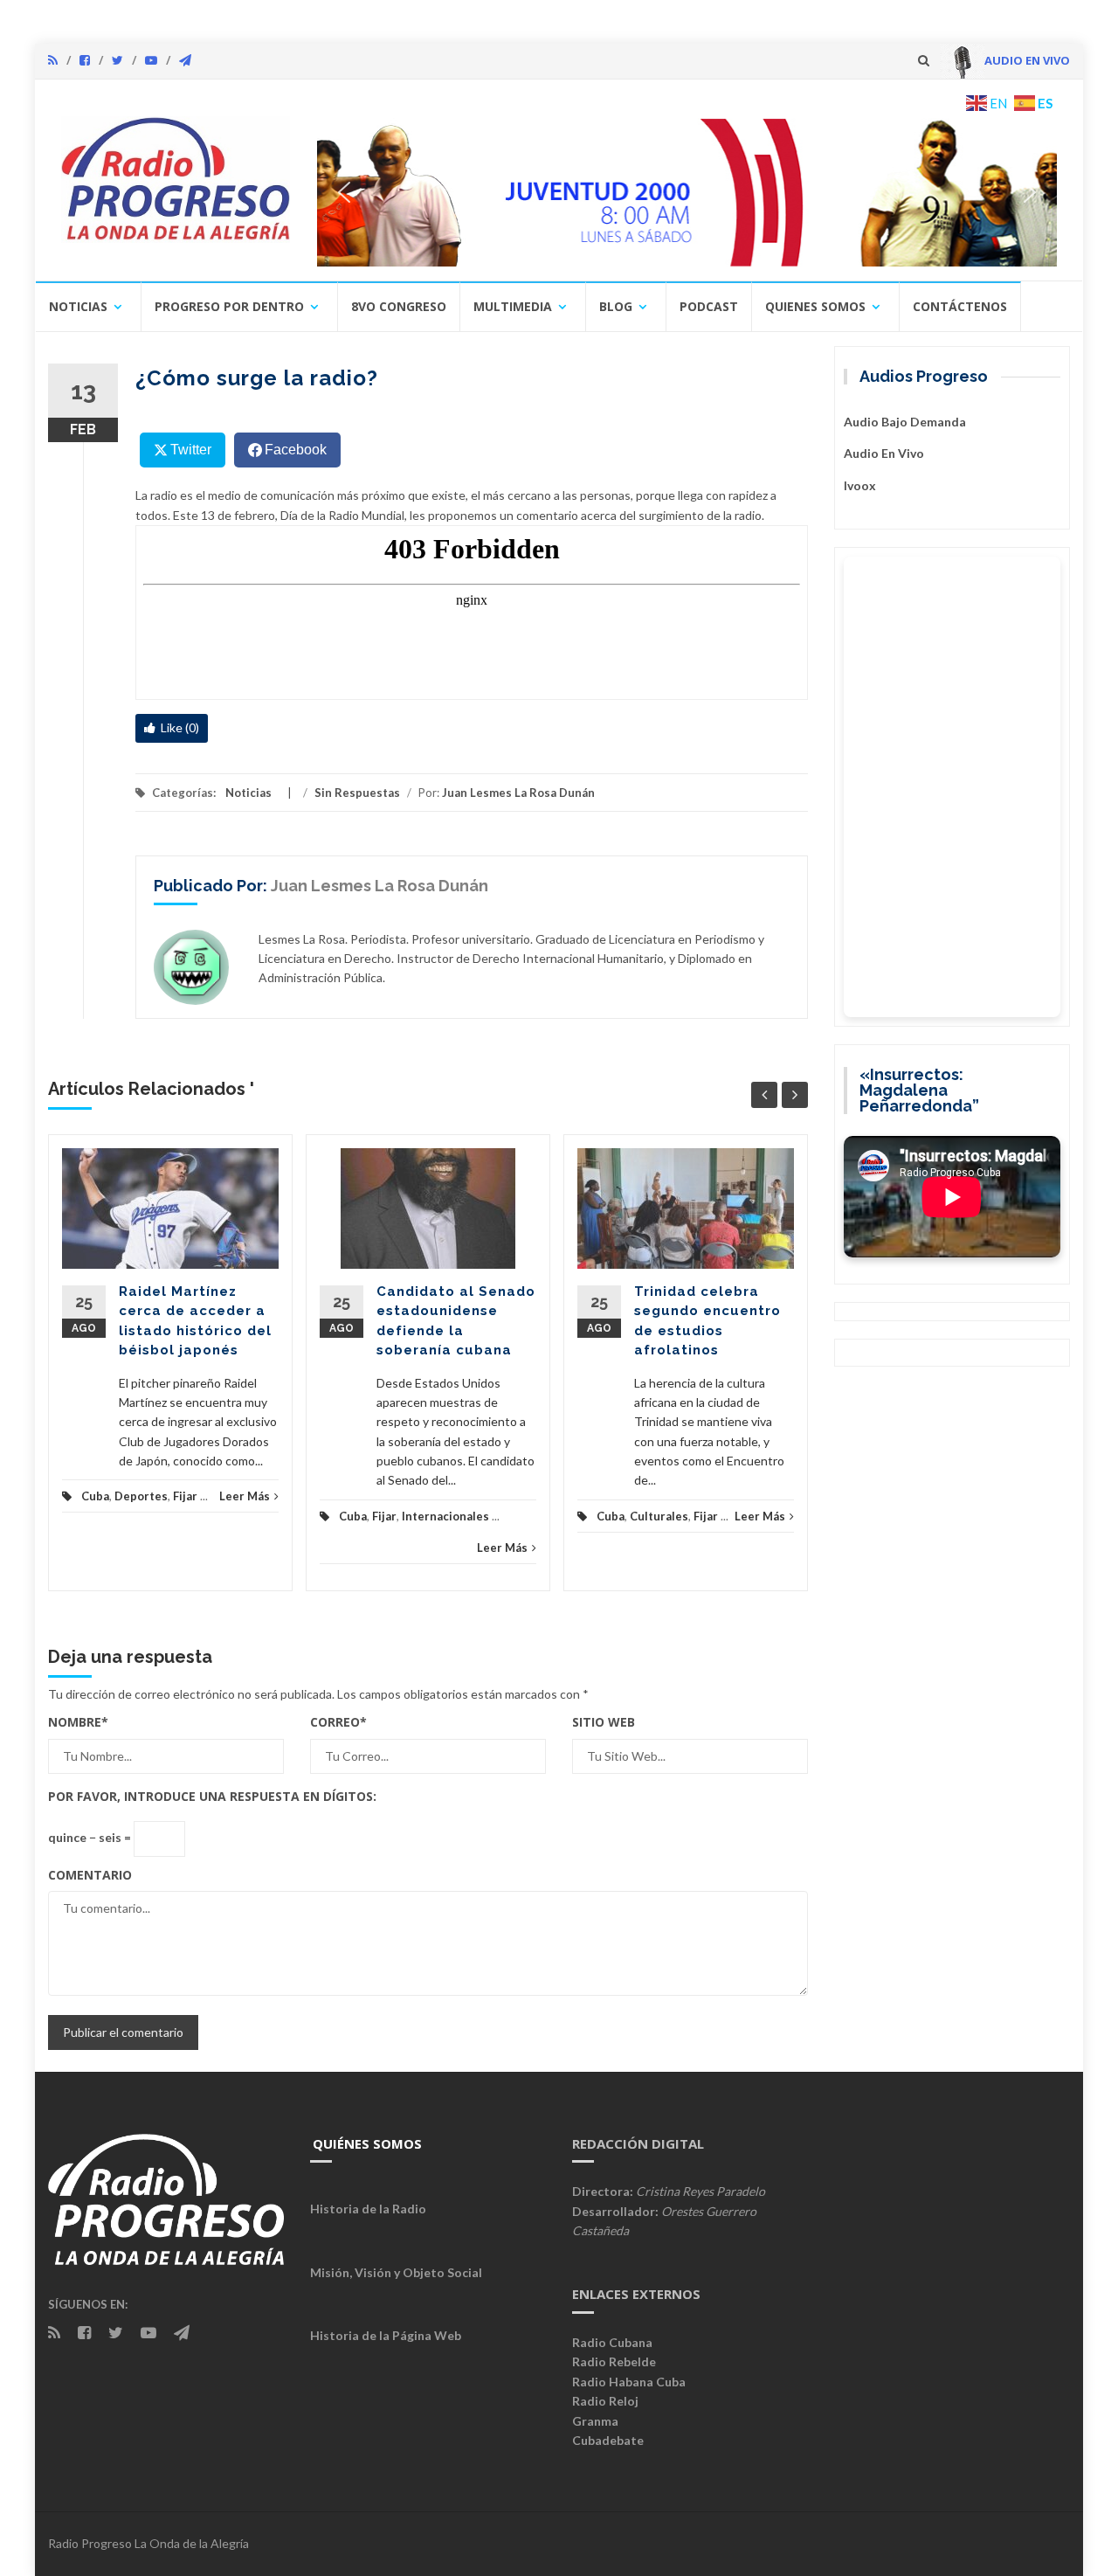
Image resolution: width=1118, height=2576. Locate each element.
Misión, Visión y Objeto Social (396, 2272)
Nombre (78, 1722)
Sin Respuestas (357, 793)
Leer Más (245, 1496)
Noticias (78, 306)
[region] (687, 192)
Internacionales (445, 1516)
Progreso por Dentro (229, 306)
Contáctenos (960, 306)
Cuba (95, 1496)
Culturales (659, 1516)
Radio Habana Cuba (629, 2382)
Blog (616, 306)
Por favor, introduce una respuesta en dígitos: (212, 1796)
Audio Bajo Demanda (905, 422)
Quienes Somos (815, 306)
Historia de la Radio (368, 2209)
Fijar (185, 1496)
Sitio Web (604, 1722)
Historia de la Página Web (386, 2335)
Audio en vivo (884, 453)
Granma (595, 2421)
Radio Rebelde (614, 2361)
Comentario (90, 1875)
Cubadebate (608, 2440)
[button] (687, 192)
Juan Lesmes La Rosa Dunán (518, 793)
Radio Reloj (605, 2401)
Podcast (709, 306)
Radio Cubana (612, 2342)
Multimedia (513, 306)
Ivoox (860, 485)
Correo (338, 1722)
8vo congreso (399, 306)
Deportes (141, 1496)
